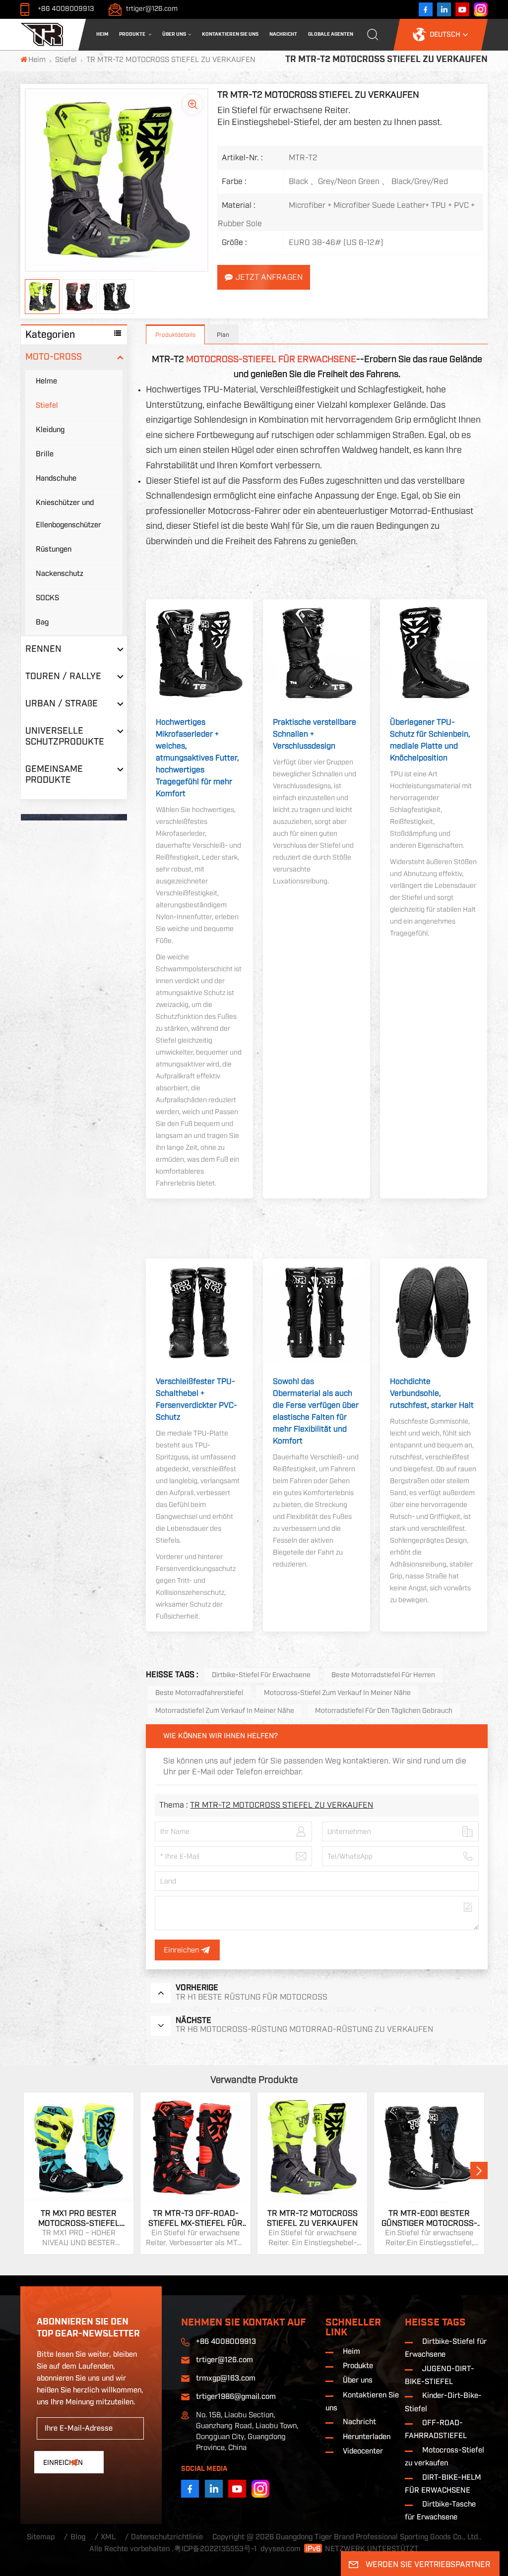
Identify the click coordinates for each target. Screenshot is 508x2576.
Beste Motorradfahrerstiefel (199, 1693)
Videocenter (363, 2451)
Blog (78, 2537)
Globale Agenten (331, 34)
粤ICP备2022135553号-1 (216, 2549)
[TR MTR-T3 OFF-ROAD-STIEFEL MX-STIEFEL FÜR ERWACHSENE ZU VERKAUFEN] (195, 2147)
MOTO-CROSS (54, 357)
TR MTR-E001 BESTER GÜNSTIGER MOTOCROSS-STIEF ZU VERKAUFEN (429, 2219)
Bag (42, 622)
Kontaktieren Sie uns (230, 34)
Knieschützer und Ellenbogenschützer (68, 514)
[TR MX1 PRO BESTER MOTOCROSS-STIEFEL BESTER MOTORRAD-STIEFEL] (79, 2147)
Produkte (133, 34)
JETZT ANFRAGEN (269, 277)
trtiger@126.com (152, 9)
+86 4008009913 (66, 9)
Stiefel (66, 60)
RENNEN (43, 649)
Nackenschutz (60, 574)
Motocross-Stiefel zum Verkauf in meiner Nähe (337, 1693)
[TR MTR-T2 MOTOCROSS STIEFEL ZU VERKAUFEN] (313, 2147)
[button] (479, 2170)
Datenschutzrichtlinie (167, 2537)
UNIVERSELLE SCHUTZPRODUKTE (65, 736)
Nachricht (283, 34)
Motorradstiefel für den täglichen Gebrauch (384, 1711)
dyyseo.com (281, 2549)
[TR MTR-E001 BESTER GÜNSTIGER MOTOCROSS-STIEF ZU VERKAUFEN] (429, 2147)
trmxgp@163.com (226, 2378)
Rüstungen (54, 549)
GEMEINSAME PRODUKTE (54, 775)
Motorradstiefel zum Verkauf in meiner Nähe (225, 1711)
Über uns (174, 34)
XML (108, 2537)
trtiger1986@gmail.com (236, 2397)
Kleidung (50, 430)
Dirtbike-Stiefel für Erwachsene (261, 1675)
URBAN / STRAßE (62, 704)
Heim (102, 34)
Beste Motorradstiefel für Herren (383, 1675)
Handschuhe (56, 478)
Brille (45, 454)
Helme (46, 381)
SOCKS (47, 598)
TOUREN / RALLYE (63, 676)
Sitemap (41, 2537)
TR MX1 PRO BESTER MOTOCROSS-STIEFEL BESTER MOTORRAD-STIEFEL (79, 2219)
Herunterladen (367, 2437)
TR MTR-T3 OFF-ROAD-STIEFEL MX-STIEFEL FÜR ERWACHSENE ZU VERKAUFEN (195, 2219)
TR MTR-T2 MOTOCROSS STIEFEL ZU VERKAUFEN (282, 1805)
